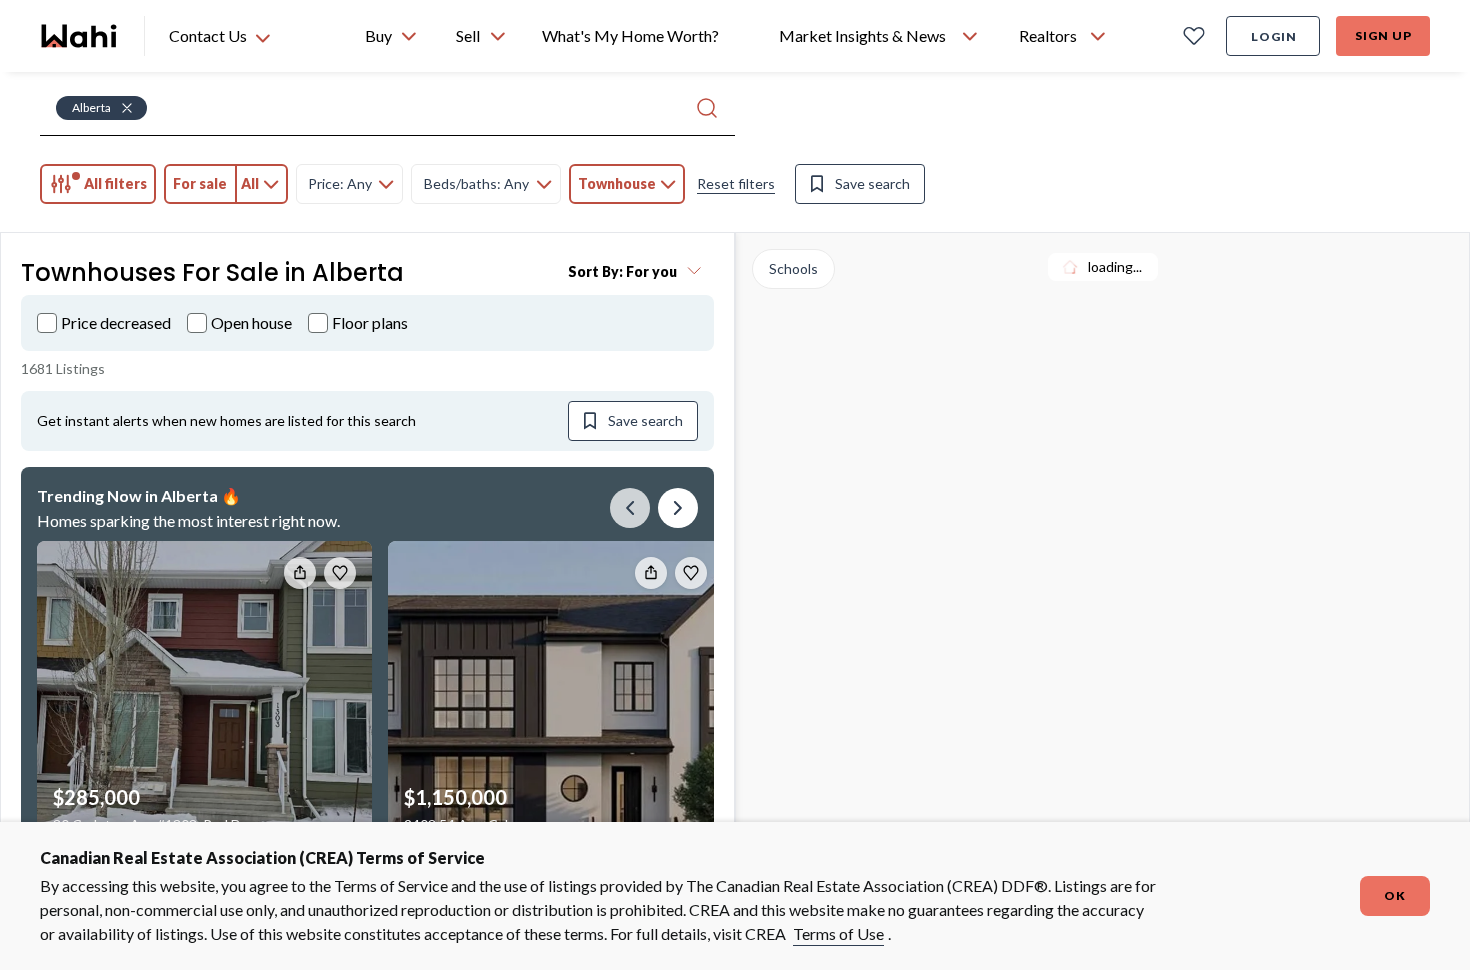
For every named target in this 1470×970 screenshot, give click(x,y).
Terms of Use (838, 933)
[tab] (98, 184)
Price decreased (116, 322)
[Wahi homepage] (80, 36)
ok (1395, 895)
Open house (251, 322)
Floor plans (370, 322)
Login (1274, 36)
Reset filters (736, 183)
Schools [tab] (793, 268)
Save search (872, 183)
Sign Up (1383, 35)
